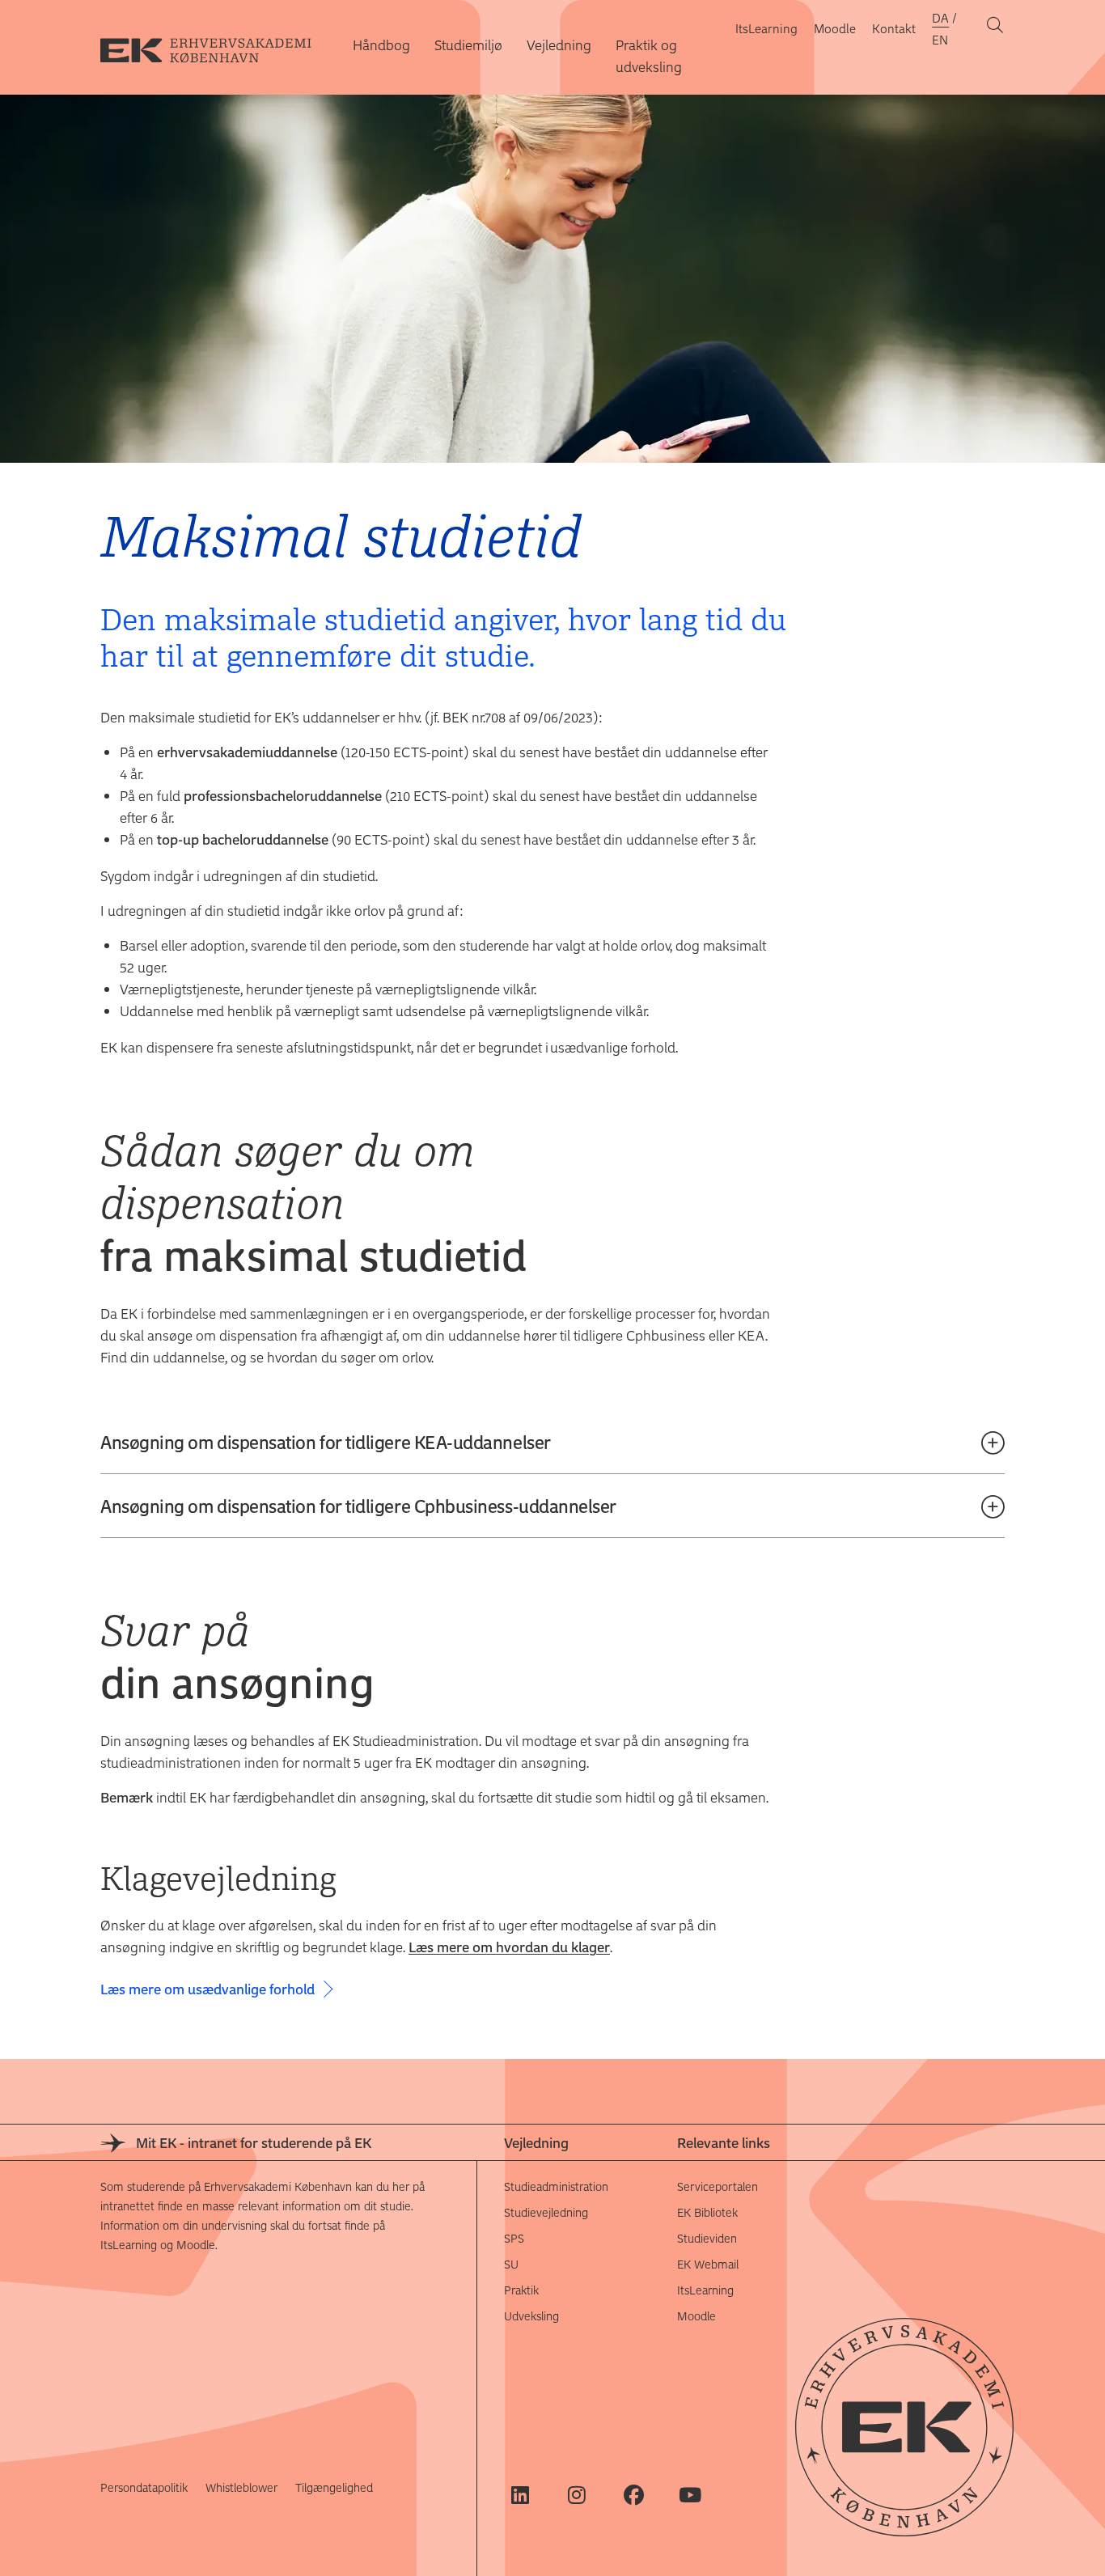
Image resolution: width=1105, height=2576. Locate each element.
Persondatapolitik (144, 2487)
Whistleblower (241, 2487)
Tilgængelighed (334, 2487)
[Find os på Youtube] (690, 2495)
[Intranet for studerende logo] (218, 48)
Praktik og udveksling (649, 55)
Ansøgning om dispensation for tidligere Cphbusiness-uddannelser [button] (358, 1506)
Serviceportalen (718, 2186)
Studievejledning (546, 2212)
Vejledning (559, 44)
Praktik (521, 2290)
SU (511, 2264)
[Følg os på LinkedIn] (521, 2495)
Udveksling (531, 2316)
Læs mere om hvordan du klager (509, 1947)
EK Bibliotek (707, 2212)
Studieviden (707, 2238)
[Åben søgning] (995, 28)
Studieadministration (556, 2186)
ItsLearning (766, 28)
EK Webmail (708, 2264)
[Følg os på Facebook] (634, 2495)
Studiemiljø (468, 44)
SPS (514, 2238)
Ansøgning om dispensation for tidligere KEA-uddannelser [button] (326, 1442)
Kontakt (894, 28)
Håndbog (381, 44)
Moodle (835, 28)
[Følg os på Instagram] (577, 2495)
